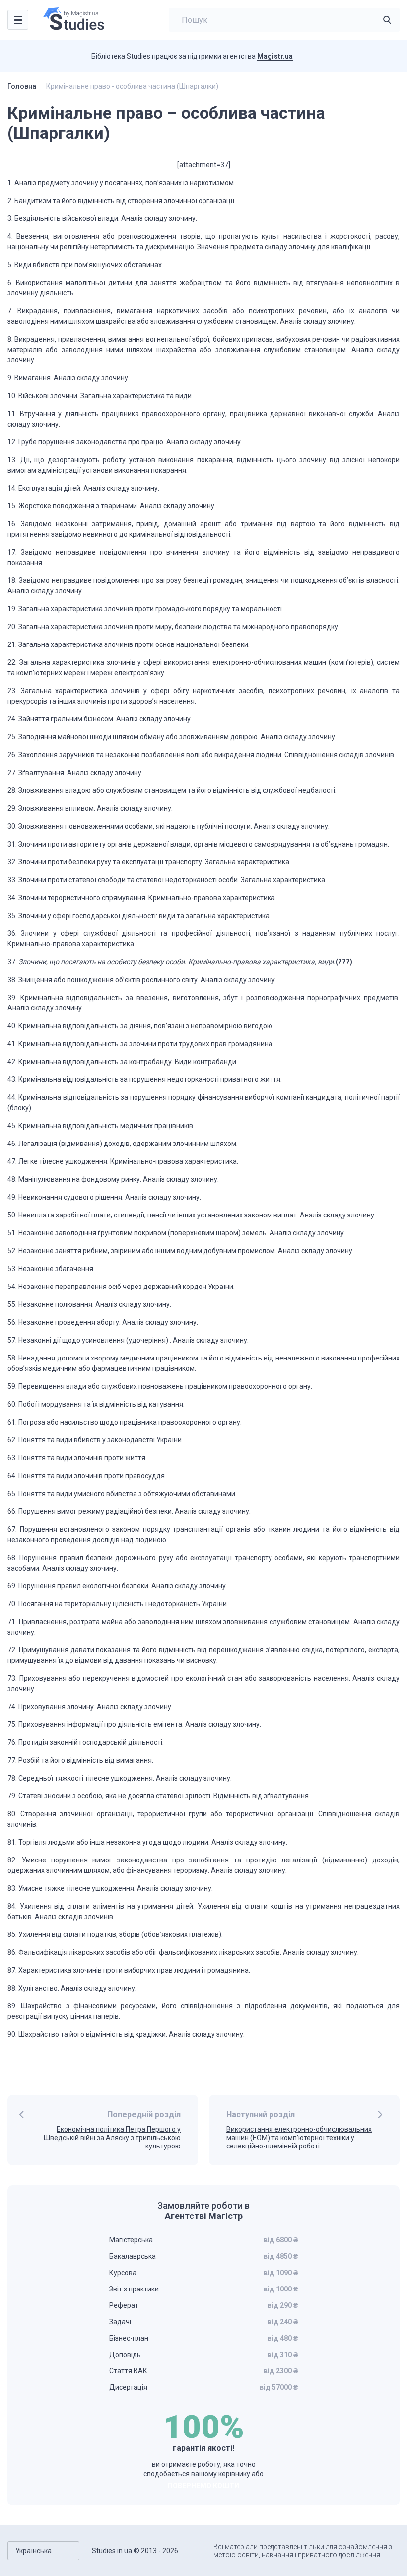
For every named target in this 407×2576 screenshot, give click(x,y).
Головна (22, 86)
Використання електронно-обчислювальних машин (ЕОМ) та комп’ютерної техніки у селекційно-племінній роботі (299, 2138)
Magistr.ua (275, 56)
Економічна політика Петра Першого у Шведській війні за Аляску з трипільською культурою (112, 2138)
